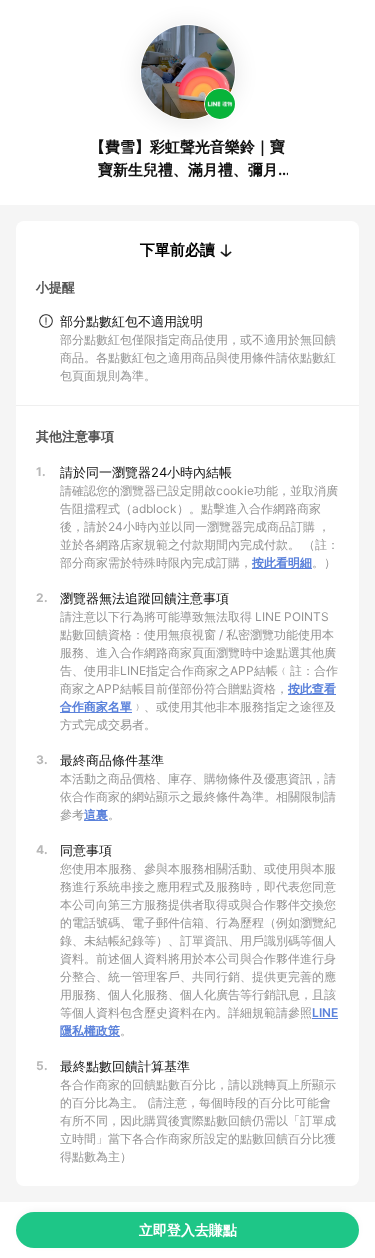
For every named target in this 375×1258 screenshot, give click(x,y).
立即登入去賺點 (188, 1229)
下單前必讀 (177, 250)
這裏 (96, 814)
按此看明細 (282, 562)
